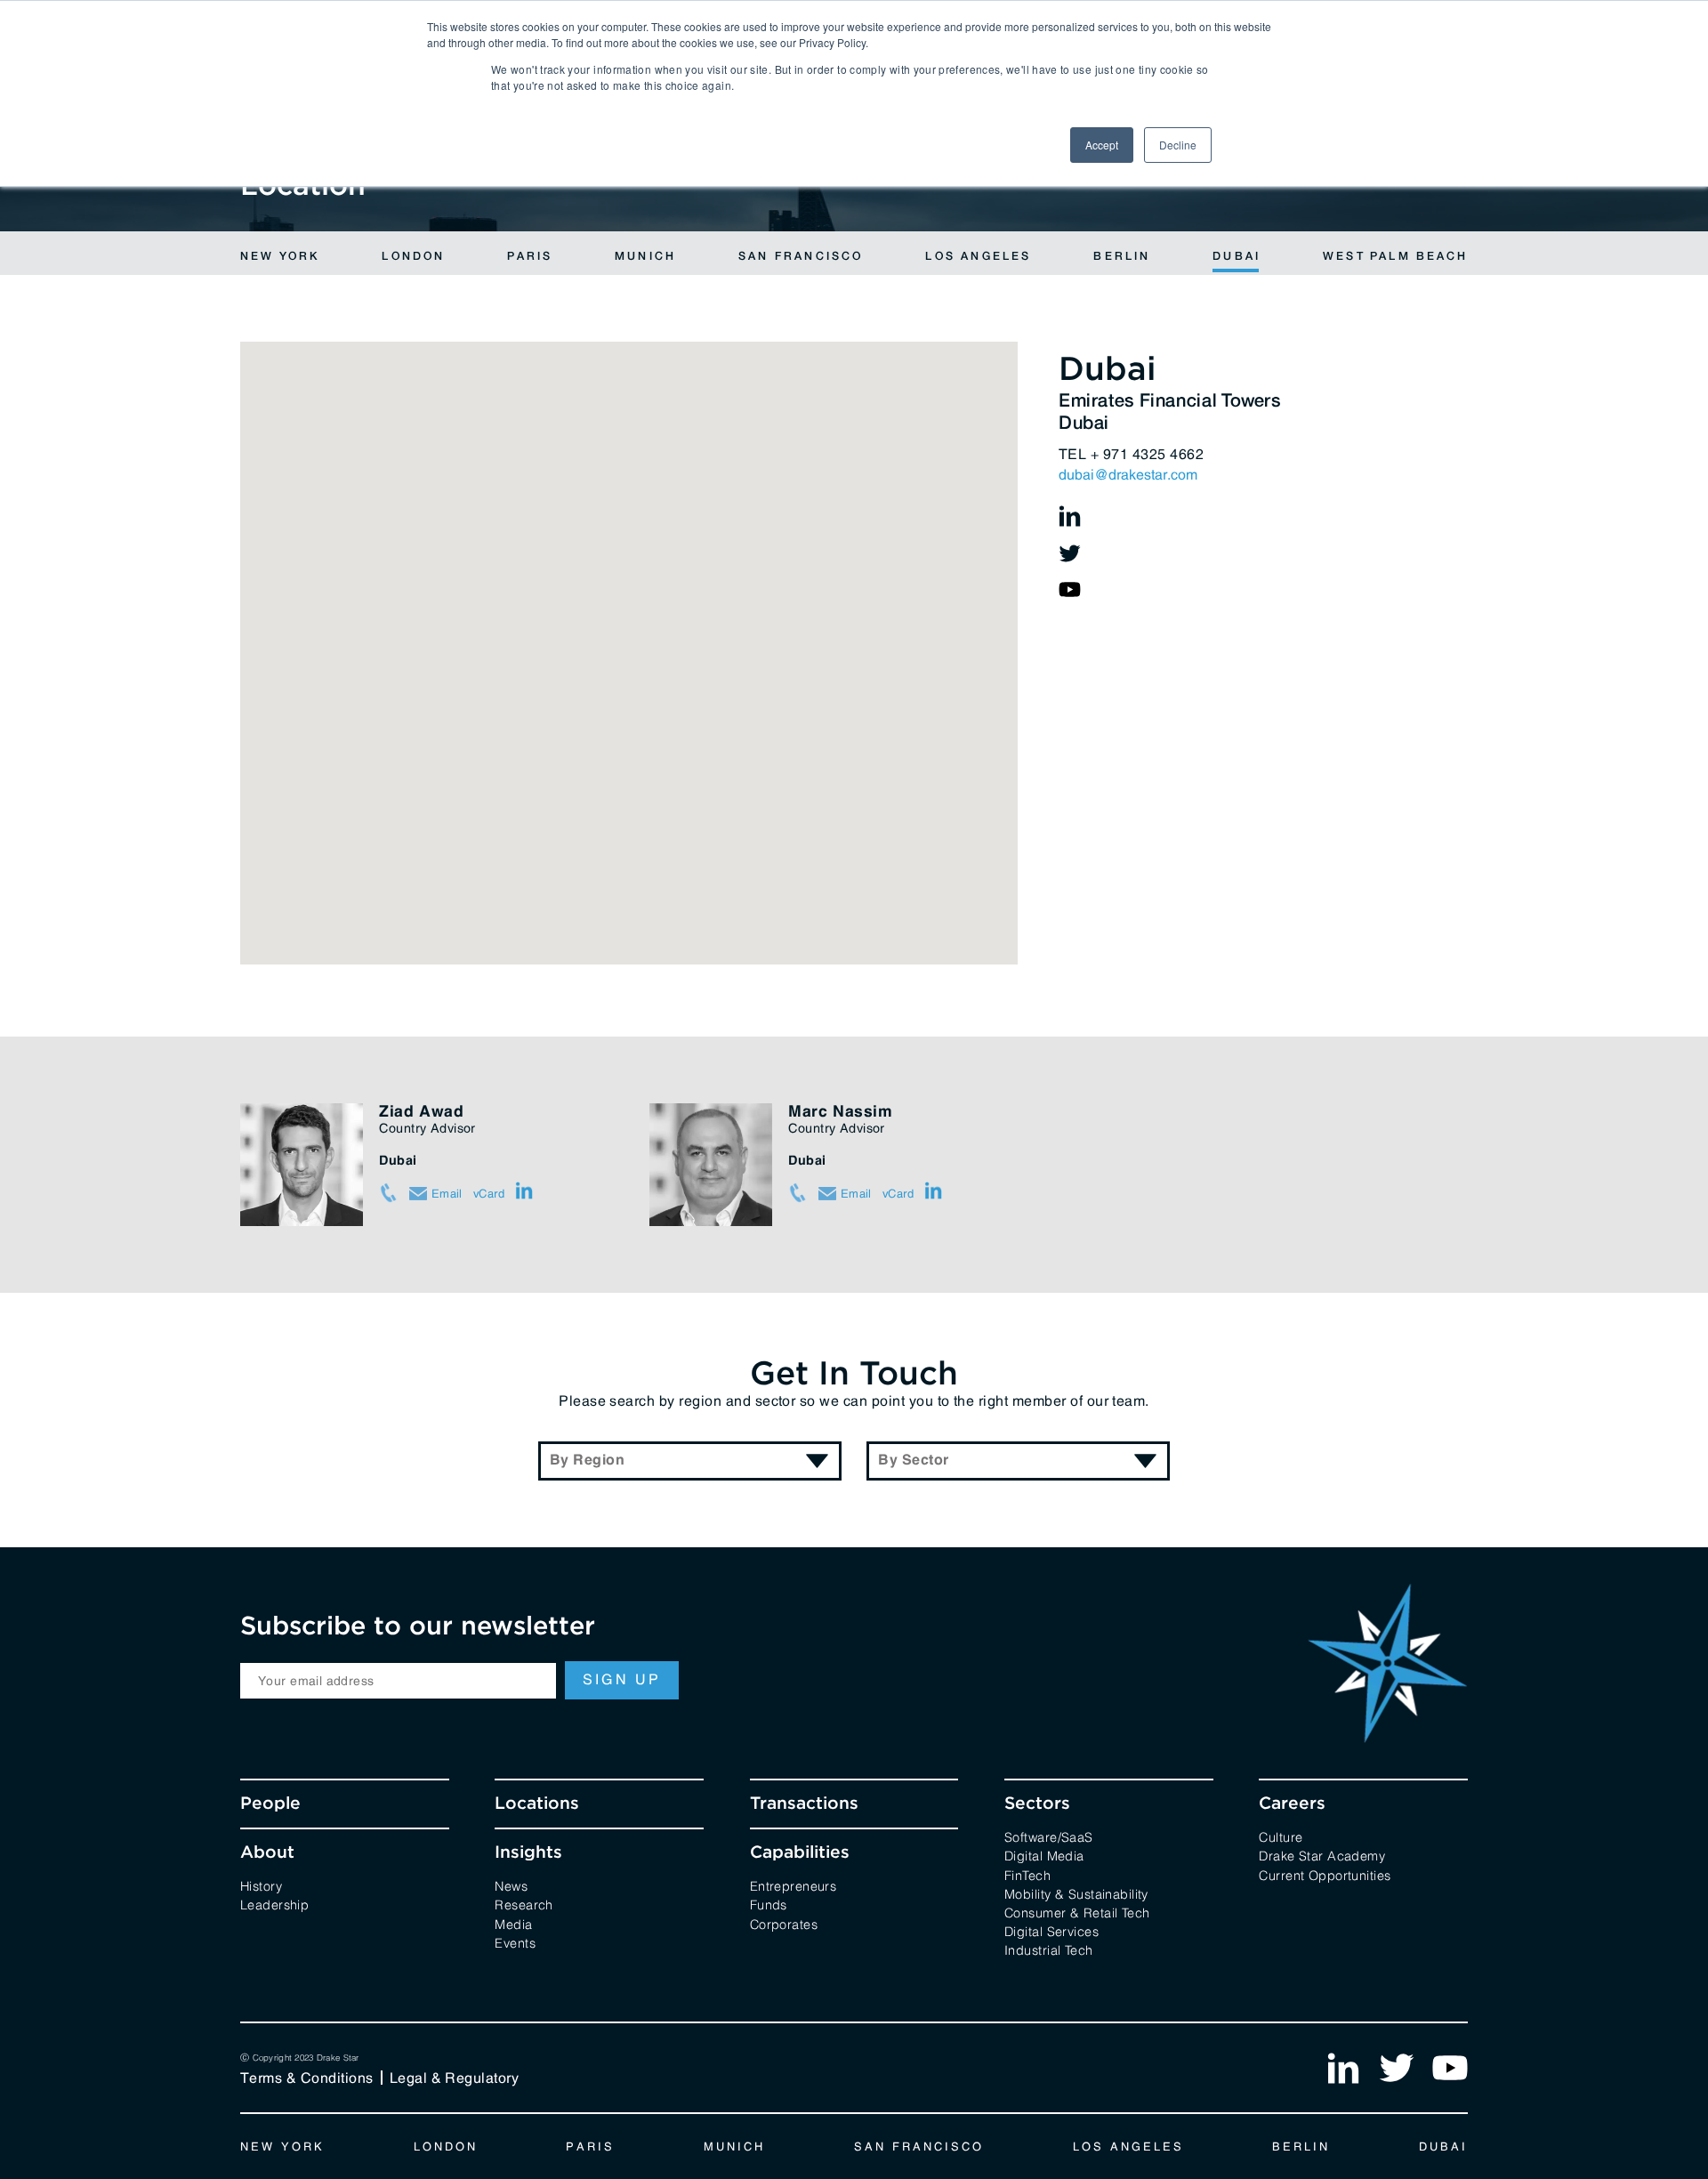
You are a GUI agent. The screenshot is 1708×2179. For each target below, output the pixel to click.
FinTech (1027, 1874)
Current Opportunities (1325, 1874)
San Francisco (801, 257)
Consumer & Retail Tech (1077, 1912)
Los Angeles (978, 257)
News (511, 1885)
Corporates (784, 1923)
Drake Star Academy (1322, 1855)
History (261, 1885)
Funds (769, 1904)
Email (445, 1194)
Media (513, 1923)
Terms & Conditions (307, 2078)
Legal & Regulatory (455, 2078)
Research (524, 1904)
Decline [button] (1178, 145)
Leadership (274, 1904)
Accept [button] (1102, 145)
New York (280, 257)
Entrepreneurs (794, 1885)
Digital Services (1051, 1930)
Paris (530, 257)
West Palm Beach (1395, 257)
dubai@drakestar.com (1128, 474)
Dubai (1237, 257)
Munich (645, 257)
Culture (1281, 1836)
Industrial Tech (1048, 1949)
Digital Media (1044, 1855)
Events (515, 1942)
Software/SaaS (1049, 1836)
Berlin (1122, 257)
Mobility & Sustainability (1076, 1893)
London (413, 257)
